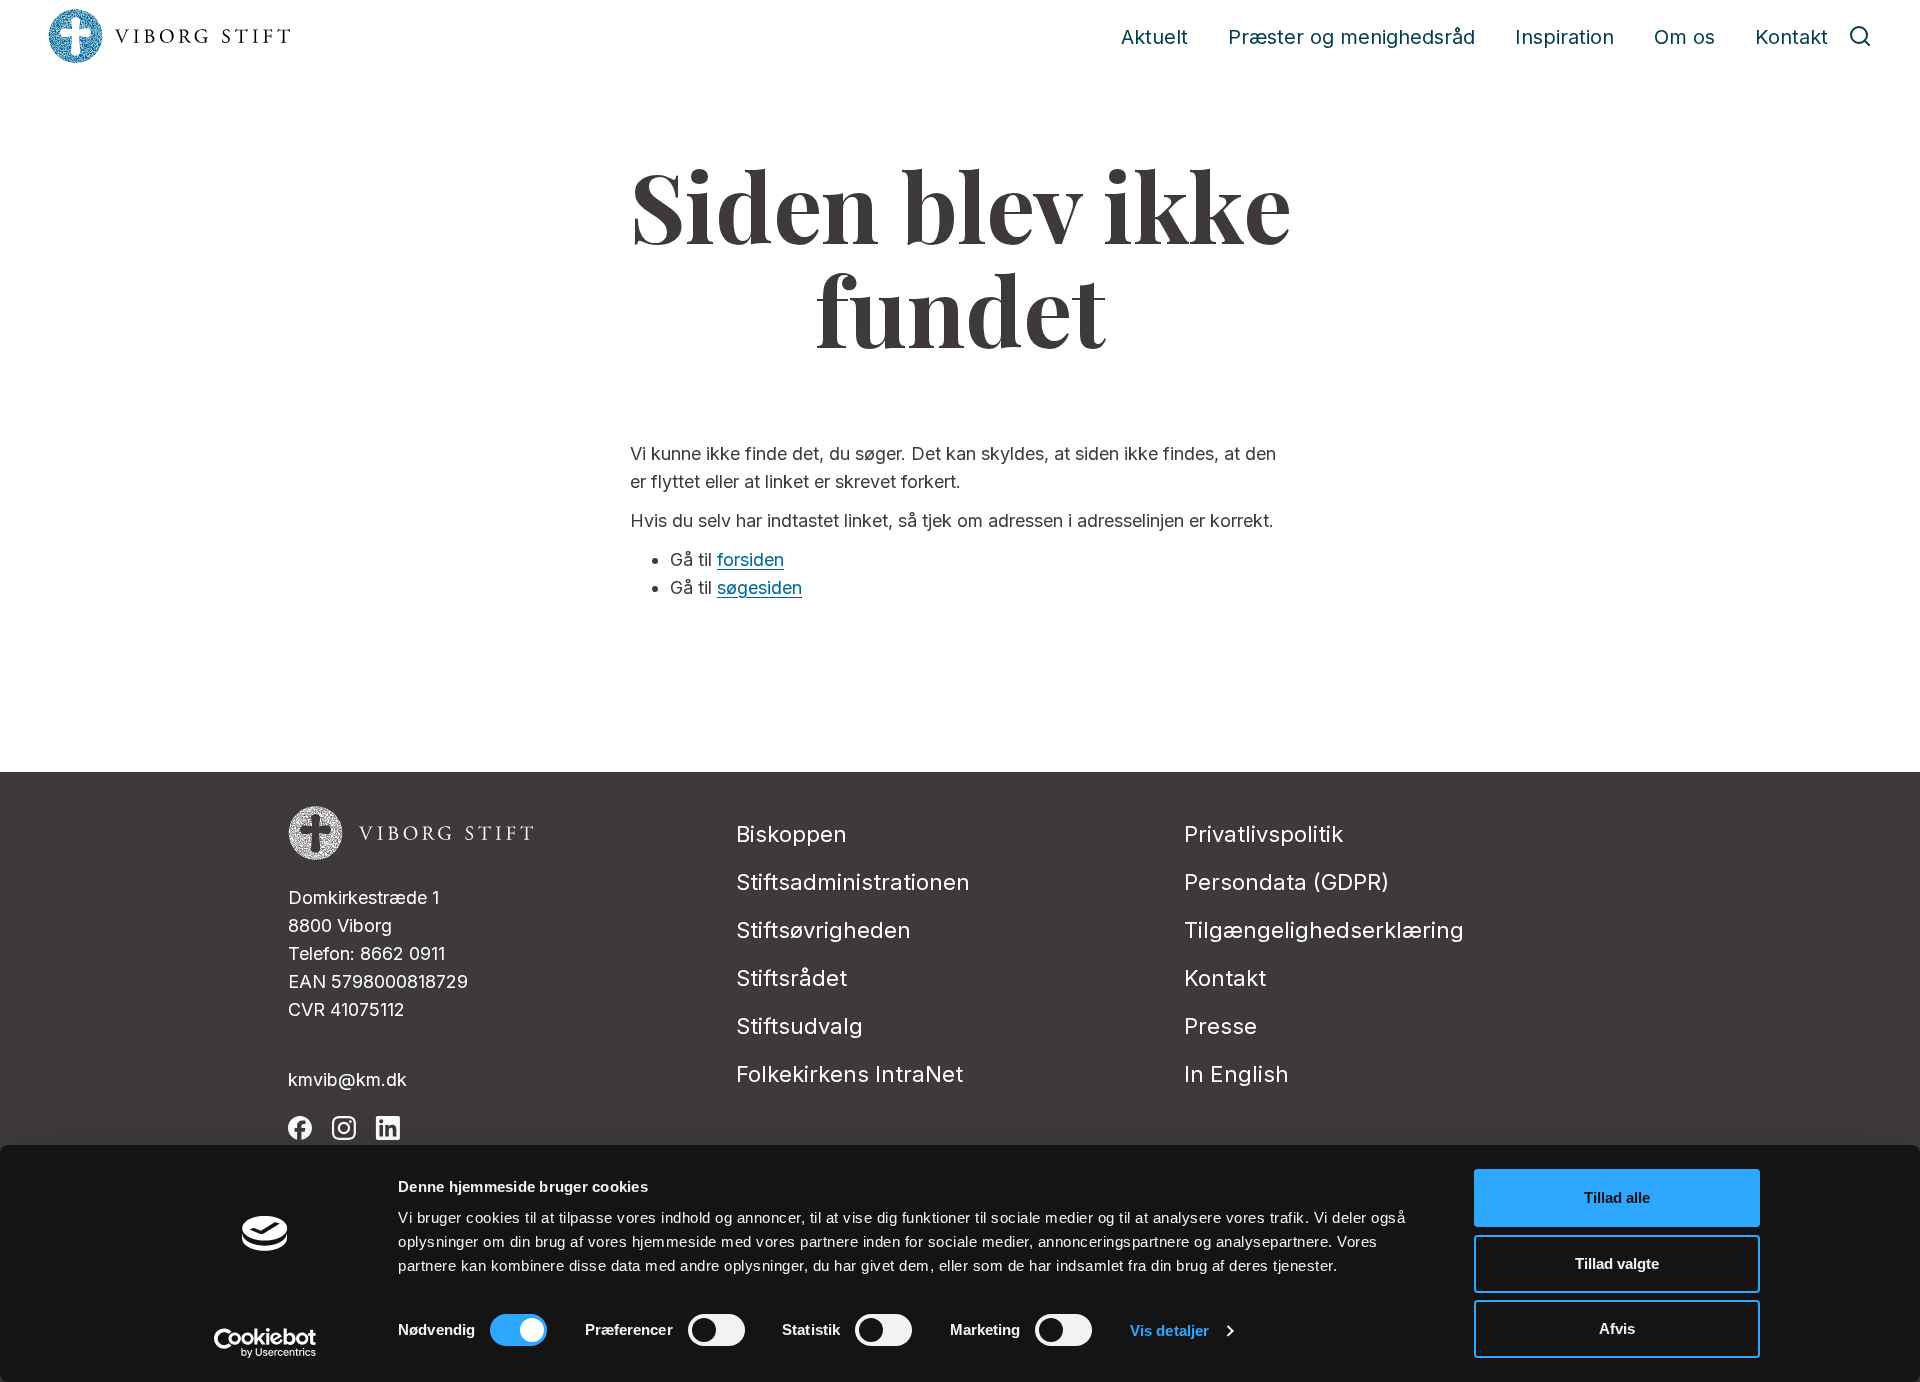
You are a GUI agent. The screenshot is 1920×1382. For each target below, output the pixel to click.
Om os (1684, 37)
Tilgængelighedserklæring (1324, 930)
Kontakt (1791, 37)
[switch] (716, 1330)
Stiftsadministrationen (853, 882)
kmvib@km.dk (347, 1079)
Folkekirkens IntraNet (849, 1074)
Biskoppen (791, 834)
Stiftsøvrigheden (823, 930)
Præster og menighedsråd (1351, 37)
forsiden (750, 559)
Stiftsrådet (791, 978)
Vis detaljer (1169, 1330)
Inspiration (1564, 37)
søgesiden (759, 587)
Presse (1220, 1026)
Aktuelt (1154, 37)
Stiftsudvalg (799, 1026)
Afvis (1617, 1328)
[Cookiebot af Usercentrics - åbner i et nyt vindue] (265, 1343)
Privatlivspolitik (1263, 834)
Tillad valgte (1617, 1263)
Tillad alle (1617, 1197)
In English (1236, 1074)
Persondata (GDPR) (1286, 882)
